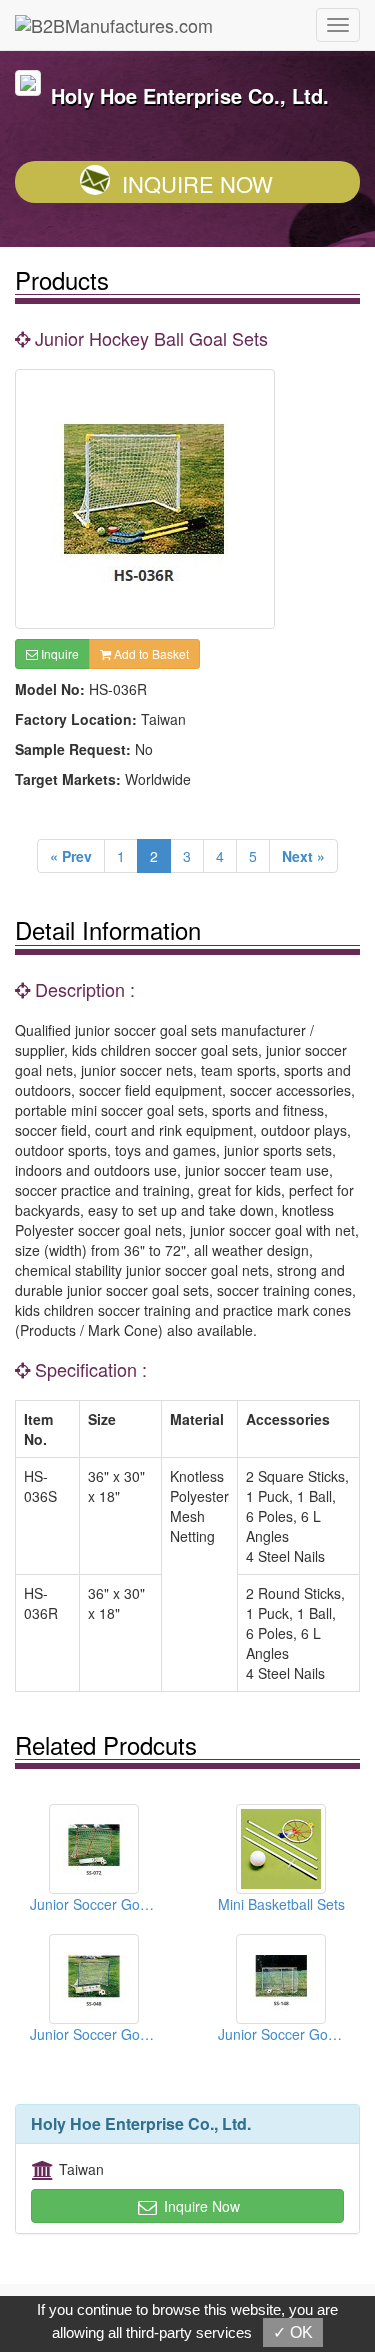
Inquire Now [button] (200, 2206)
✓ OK (293, 2332)
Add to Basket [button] (150, 653)
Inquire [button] (58, 653)
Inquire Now (197, 183)
